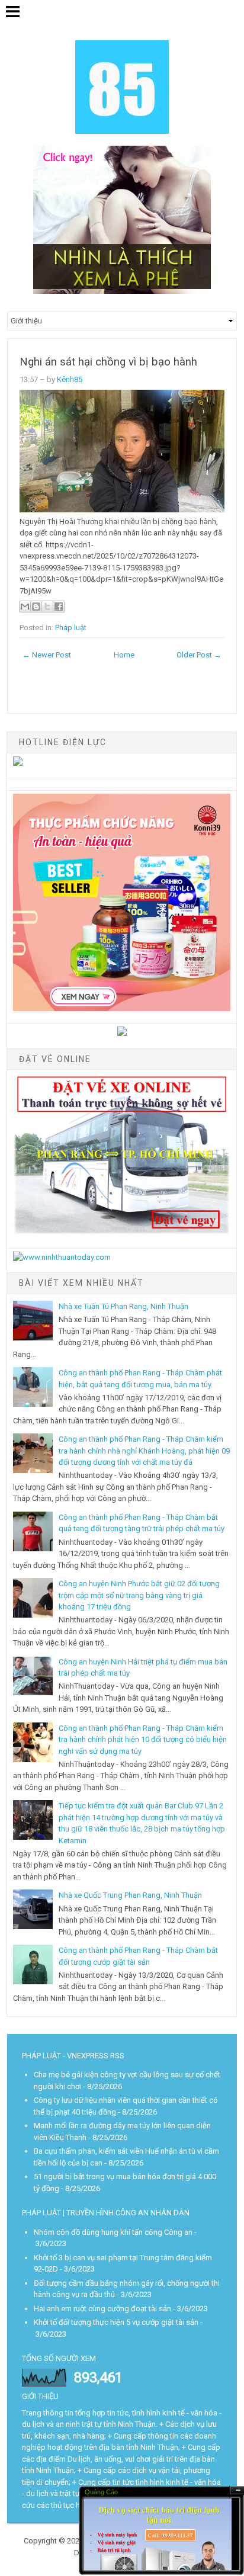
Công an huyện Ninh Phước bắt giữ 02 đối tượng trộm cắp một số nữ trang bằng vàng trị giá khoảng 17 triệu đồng (139, 1595)
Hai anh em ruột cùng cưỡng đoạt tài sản (102, 2309)
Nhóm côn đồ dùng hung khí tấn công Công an (113, 2232)
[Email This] (25, 607)
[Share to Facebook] (59, 607)
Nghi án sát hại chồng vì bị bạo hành (108, 362)
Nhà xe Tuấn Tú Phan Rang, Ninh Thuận (123, 1306)
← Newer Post (47, 655)
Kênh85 (70, 379)
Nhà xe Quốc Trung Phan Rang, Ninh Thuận (130, 1895)
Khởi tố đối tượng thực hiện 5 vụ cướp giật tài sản (116, 2322)
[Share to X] (47, 607)
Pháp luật (71, 628)
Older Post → (199, 655)
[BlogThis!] (36, 607)
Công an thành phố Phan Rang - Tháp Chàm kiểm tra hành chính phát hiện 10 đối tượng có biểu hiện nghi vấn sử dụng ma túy (143, 1740)
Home (124, 655)
